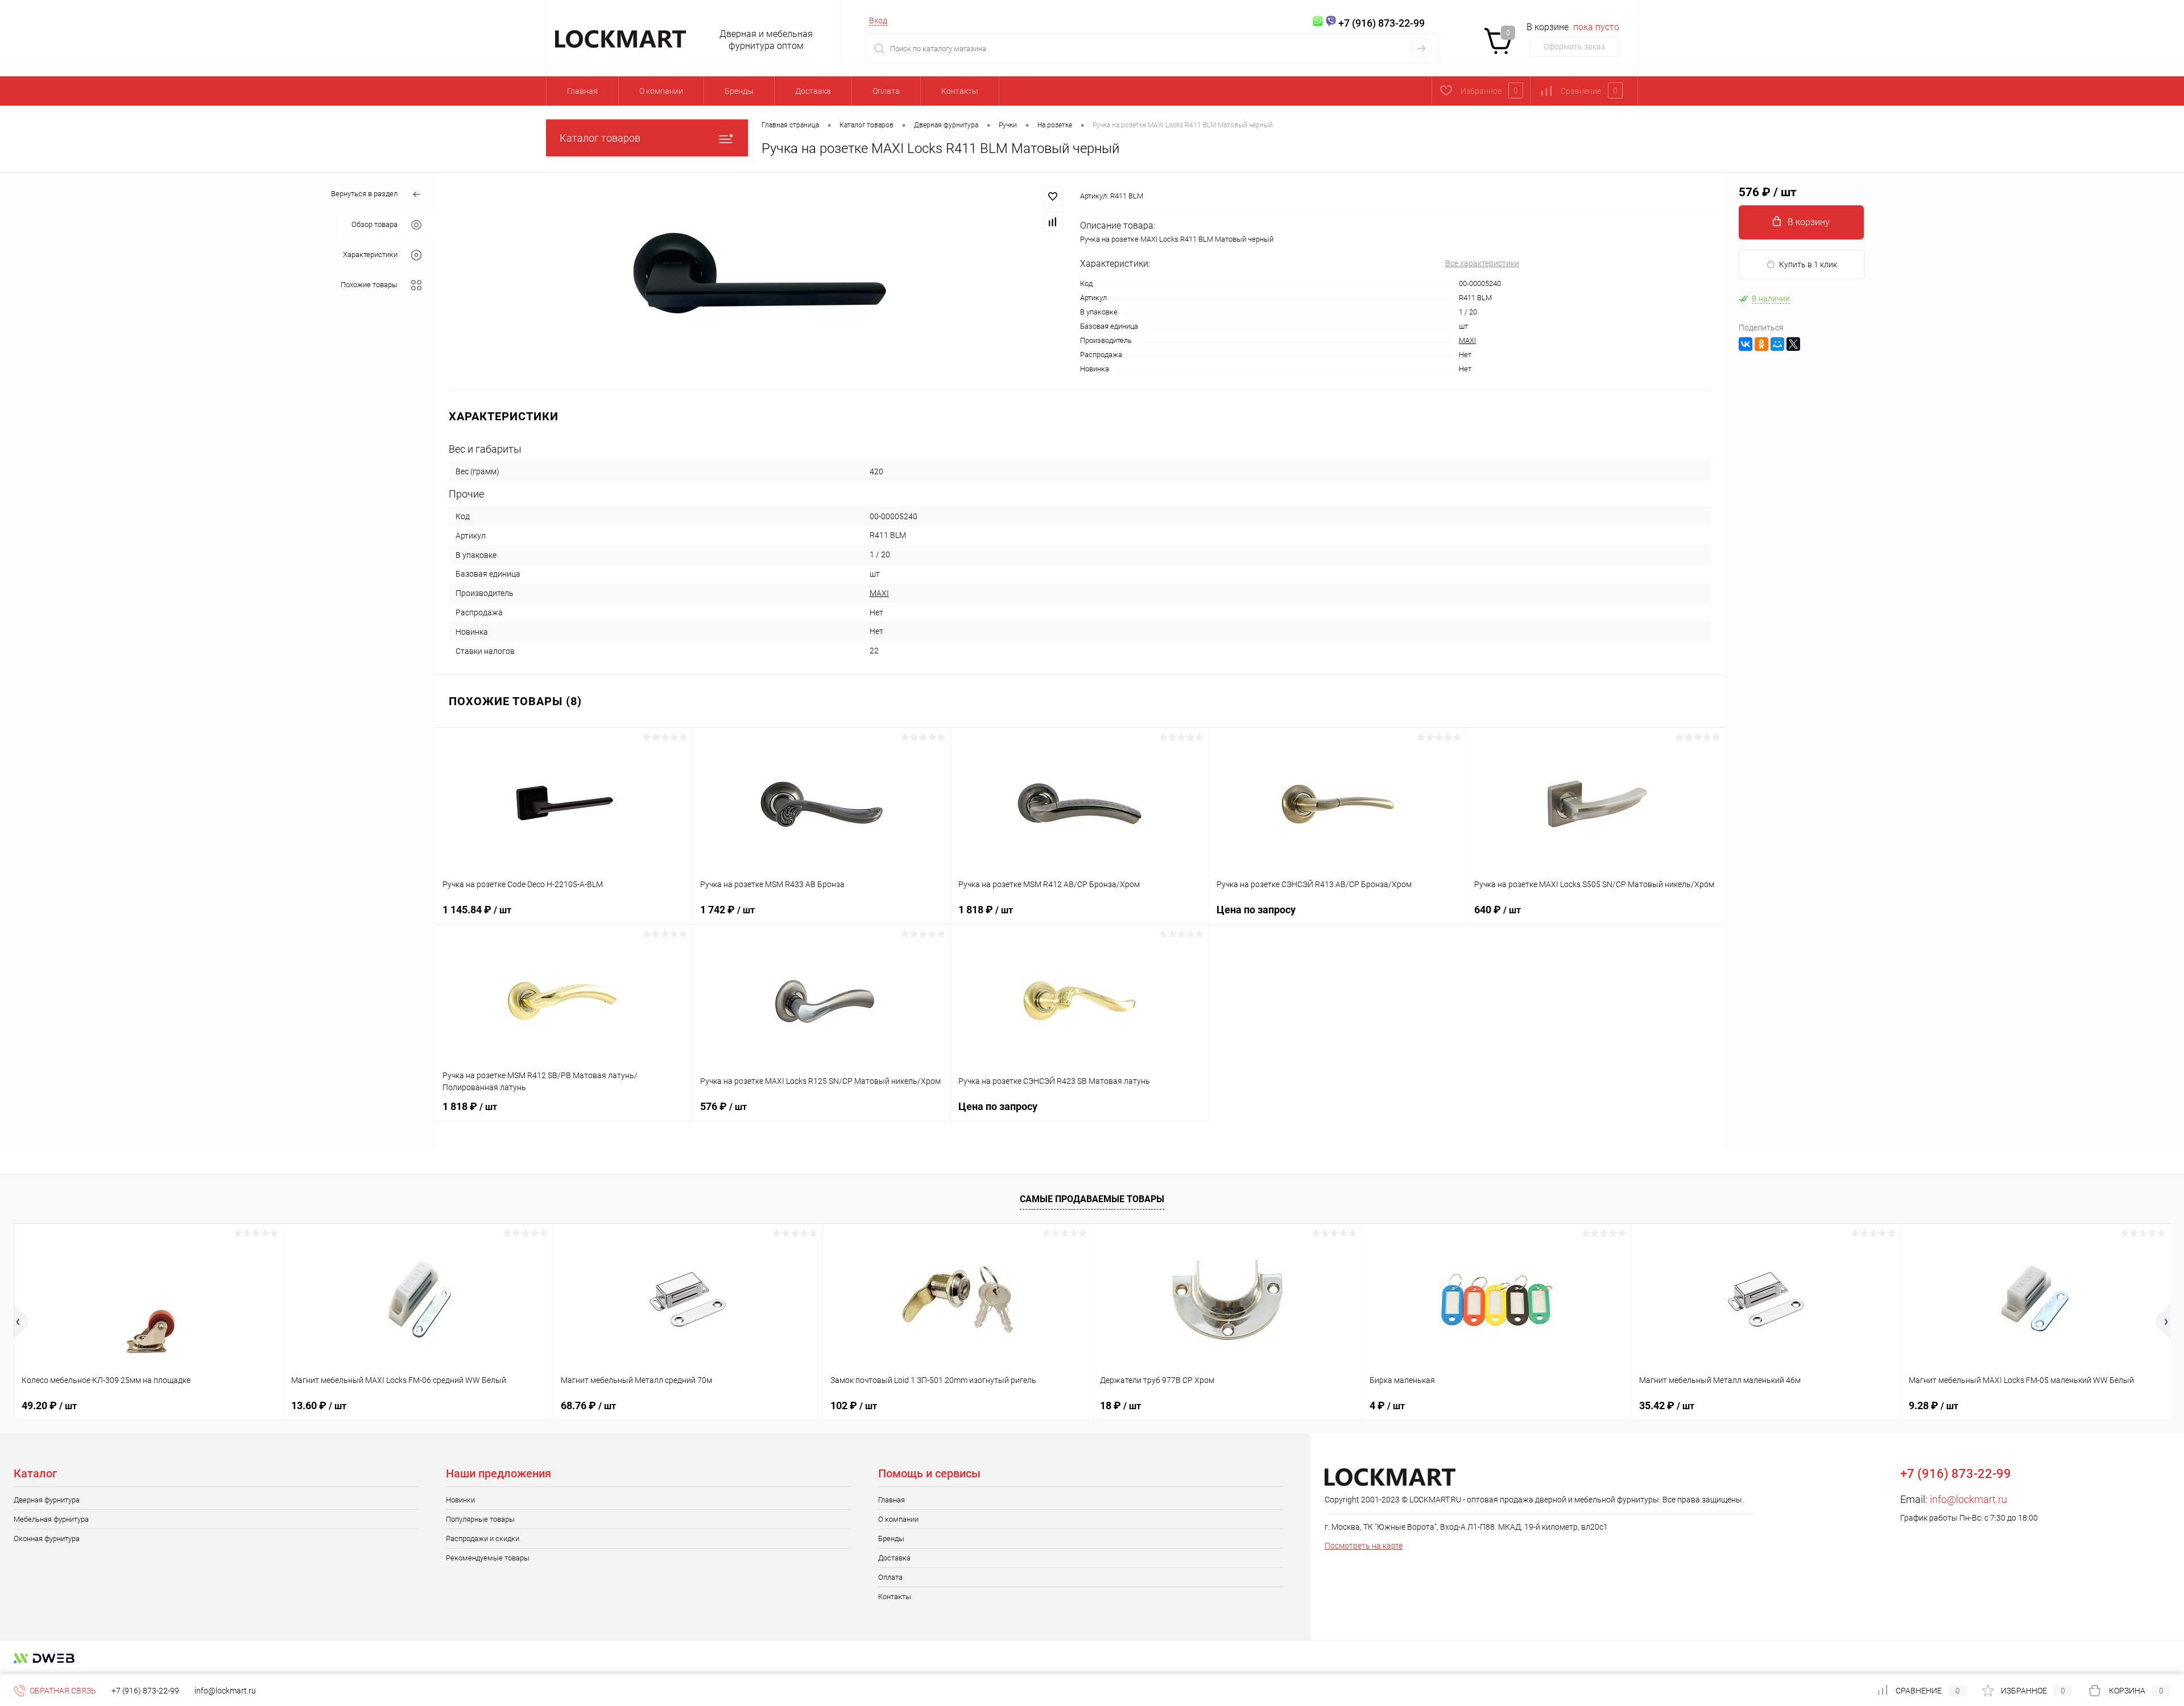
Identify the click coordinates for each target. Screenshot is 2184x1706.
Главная (582, 91)
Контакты (960, 91)
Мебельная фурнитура (51, 1519)
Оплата (886, 91)
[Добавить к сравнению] (1053, 222)
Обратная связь (62, 1691)
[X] (1793, 344)
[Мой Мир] (1777, 344)
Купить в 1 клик (1808, 264)
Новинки (460, 1500)
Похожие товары (369, 285)
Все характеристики (1482, 263)
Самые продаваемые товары (1092, 1199)
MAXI (1467, 340)
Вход (878, 20)
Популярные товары (480, 1519)
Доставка (813, 91)
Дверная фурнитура (47, 1500)
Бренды (739, 91)
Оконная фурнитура (47, 1539)
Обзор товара (375, 224)
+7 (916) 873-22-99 (145, 1691)
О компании (661, 91)
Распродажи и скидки (483, 1539)
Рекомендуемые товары (488, 1558)
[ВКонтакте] (1745, 344)
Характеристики (370, 254)
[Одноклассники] (1761, 344)
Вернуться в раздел (364, 194)
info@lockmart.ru (1968, 1499)
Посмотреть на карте (1364, 1546)
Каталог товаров (600, 138)
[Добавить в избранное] (1053, 197)
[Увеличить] (758, 281)
